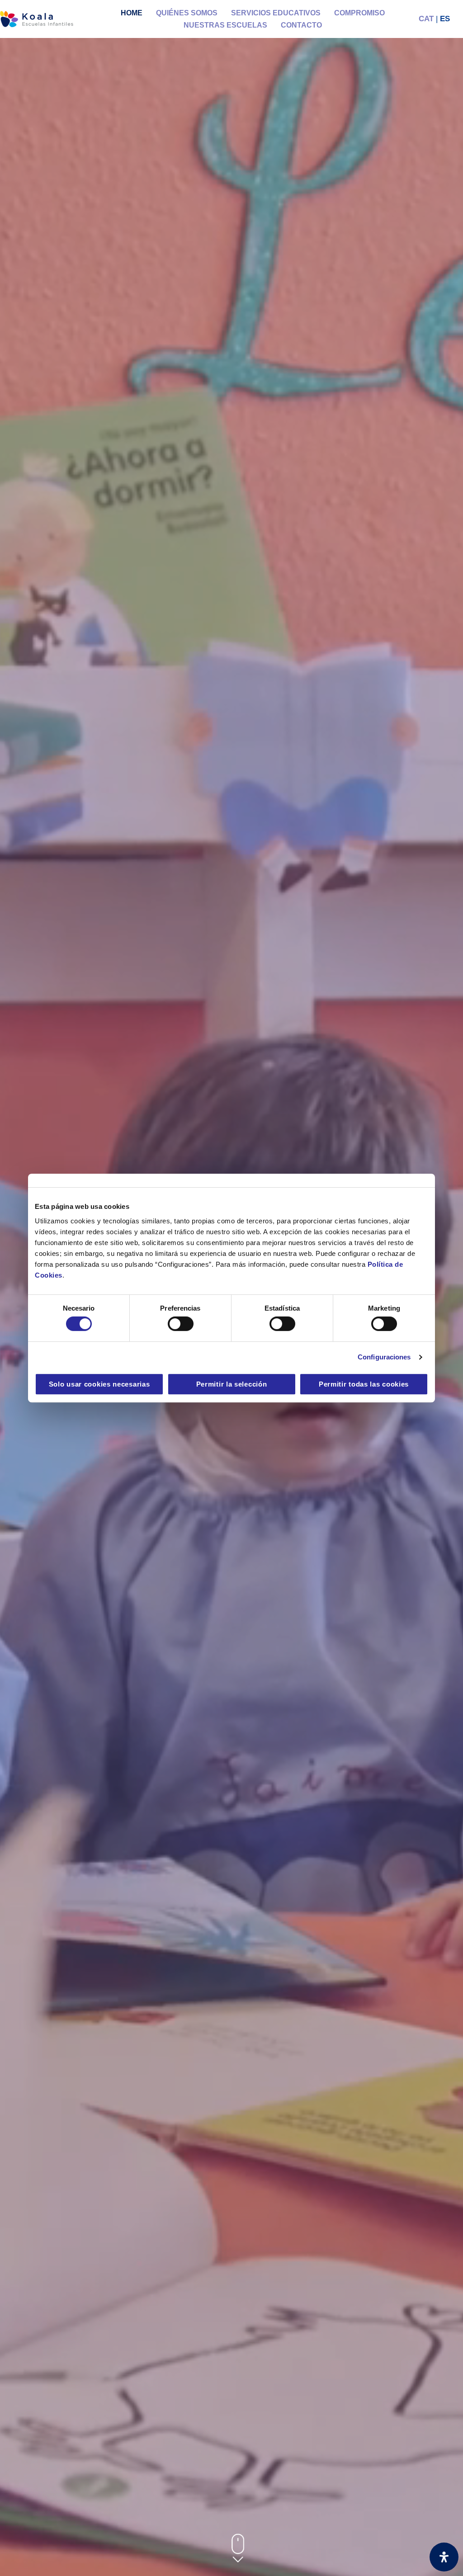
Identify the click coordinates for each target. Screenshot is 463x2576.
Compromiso (359, 13)
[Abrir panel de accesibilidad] (444, 2557)
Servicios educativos (276, 13)
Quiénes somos (187, 13)
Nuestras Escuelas (225, 25)
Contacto (301, 25)
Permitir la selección (232, 1384)
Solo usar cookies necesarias (99, 1384)
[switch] (181, 1324)
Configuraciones (384, 1357)
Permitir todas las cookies (364, 1384)
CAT (426, 19)
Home (132, 13)
